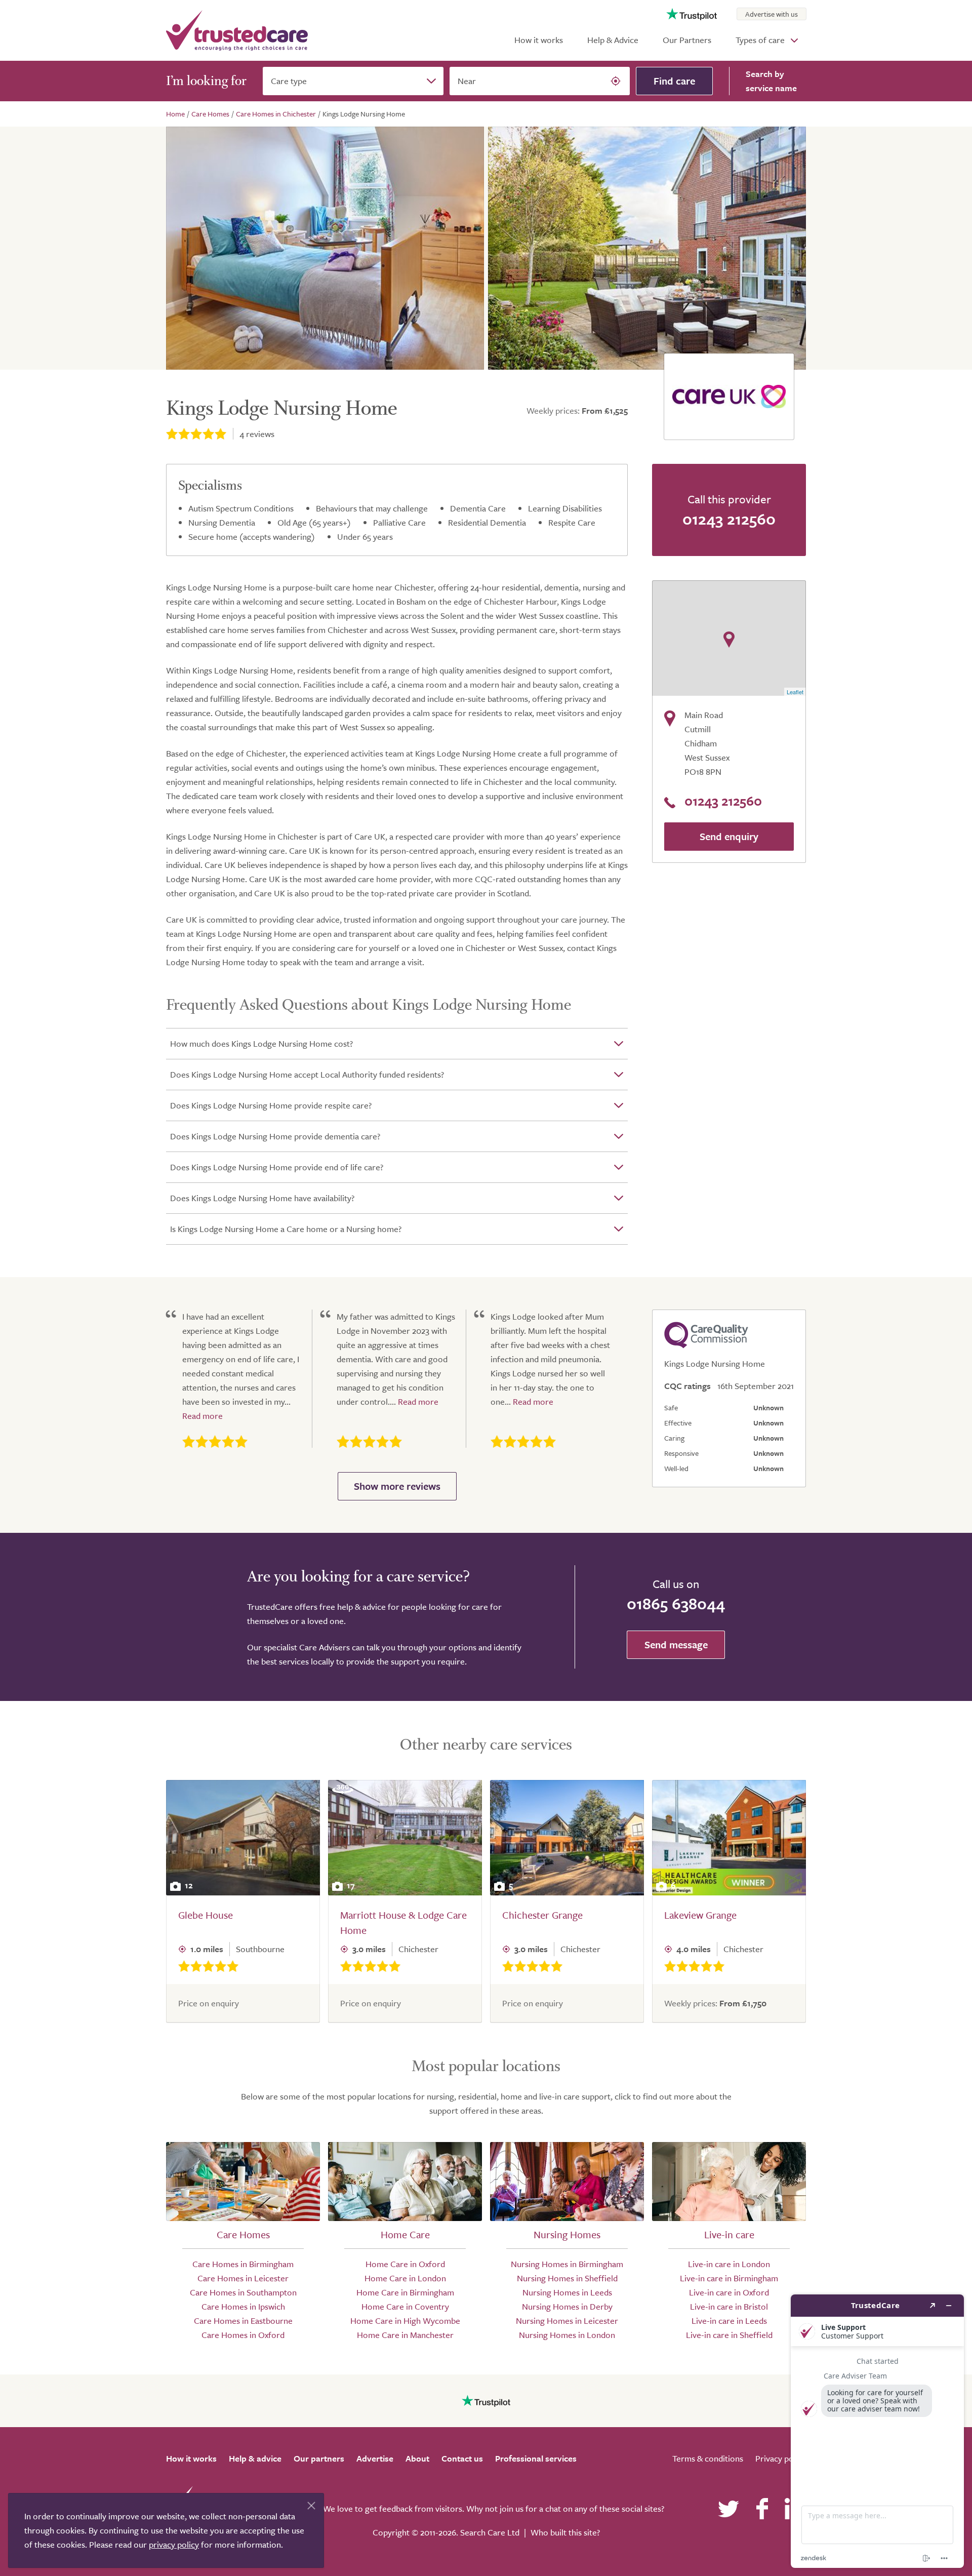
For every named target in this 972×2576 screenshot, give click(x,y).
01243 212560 (729, 519)
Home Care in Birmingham (405, 2292)
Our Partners (687, 40)
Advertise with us (772, 14)
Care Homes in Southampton (243, 2292)
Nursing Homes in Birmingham (567, 2264)
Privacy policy (781, 2458)
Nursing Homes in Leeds (567, 2292)
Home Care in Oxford (405, 2264)
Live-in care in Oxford (729, 2292)
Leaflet (795, 692)
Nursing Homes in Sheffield (567, 2278)
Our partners (319, 2458)
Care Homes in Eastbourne (243, 2321)
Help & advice (255, 2458)
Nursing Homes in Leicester (567, 2321)
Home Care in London (405, 2278)
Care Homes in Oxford (243, 2335)
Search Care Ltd (490, 2532)
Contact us (462, 2458)
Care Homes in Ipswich (243, 2306)
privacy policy (174, 2544)
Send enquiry (729, 836)
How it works (539, 40)
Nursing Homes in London (567, 2335)
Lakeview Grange (700, 1915)
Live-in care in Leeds (729, 2321)
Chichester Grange (542, 1915)
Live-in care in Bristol (729, 2306)
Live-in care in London (729, 2264)
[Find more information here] (877, 2431)
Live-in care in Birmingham (729, 2278)
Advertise (375, 2458)
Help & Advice (613, 40)
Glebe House (206, 1915)
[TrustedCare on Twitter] (728, 2509)
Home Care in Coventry (405, 2306)
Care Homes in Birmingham (243, 2264)
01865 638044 (676, 1603)
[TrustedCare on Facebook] (762, 2509)
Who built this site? (565, 2532)
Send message (676, 1644)
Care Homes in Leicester (243, 2278)
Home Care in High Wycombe (405, 2321)
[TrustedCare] (237, 30)
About (417, 2458)
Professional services (536, 2458)
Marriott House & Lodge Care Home (403, 1923)
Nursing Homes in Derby (567, 2306)
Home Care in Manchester (405, 2335)
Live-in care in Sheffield (729, 2335)
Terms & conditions (708, 2458)
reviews (257, 434)
